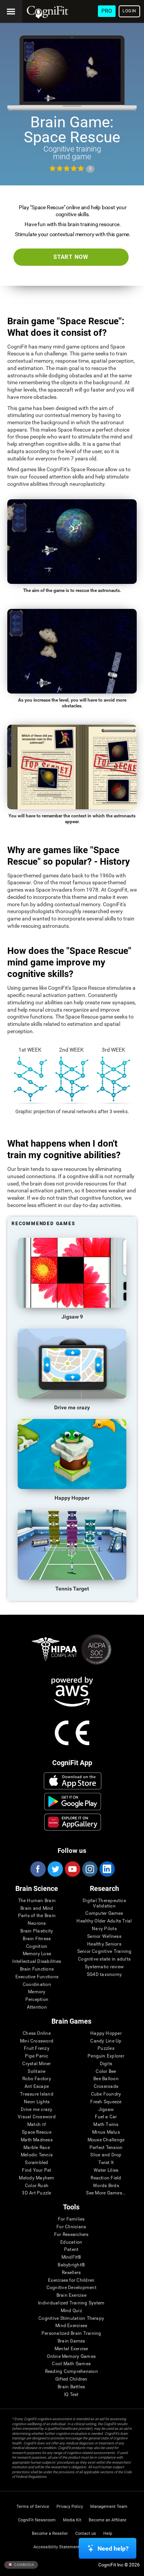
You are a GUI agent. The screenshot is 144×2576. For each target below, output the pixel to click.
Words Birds (106, 2186)
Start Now (71, 257)
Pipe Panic (36, 2056)
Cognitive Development (71, 2288)
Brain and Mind (37, 1908)
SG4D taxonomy (104, 1975)
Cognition (37, 1947)
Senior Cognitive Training (104, 1952)
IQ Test (71, 2395)
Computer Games (104, 1913)
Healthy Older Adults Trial (104, 1921)
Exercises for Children (71, 2280)
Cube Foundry (106, 2094)
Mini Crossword (37, 2041)
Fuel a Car (106, 2117)
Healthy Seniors (104, 1944)
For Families (71, 2219)
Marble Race (37, 2148)
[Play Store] (72, 1801)
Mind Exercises (71, 2326)
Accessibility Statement (56, 2547)
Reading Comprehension (71, 2372)
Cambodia (24, 2565)
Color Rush (37, 2186)
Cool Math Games (71, 2364)
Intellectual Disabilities (37, 1962)
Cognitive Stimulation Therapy (71, 2318)
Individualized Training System (71, 2303)
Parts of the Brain (37, 1916)
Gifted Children (71, 2379)
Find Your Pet (36, 2170)
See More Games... (106, 2193)
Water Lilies (106, 2170)
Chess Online (37, 2033)
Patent (71, 2250)
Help (108, 2533)
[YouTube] (72, 1869)
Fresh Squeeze (106, 2102)
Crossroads (106, 2087)
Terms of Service (33, 2507)
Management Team (109, 2507)
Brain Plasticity (37, 1931)
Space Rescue (37, 2132)
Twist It (106, 2163)
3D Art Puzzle (36, 2193)
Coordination (37, 1985)
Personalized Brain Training (71, 2333)
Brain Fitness (37, 1939)
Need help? (113, 2548)
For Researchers (71, 2235)
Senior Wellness (104, 1937)
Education (71, 2242)
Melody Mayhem (36, 2178)
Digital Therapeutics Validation (104, 1903)
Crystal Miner (36, 2064)
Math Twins (106, 2125)
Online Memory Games (71, 2357)
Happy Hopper (106, 2033)
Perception (37, 2000)
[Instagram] (89, 1869)
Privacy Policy (70, 2507)
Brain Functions (37, 1969)
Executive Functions (37, 1977)
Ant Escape (37, 2087)
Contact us (86, 2533)
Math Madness (37, 2140)
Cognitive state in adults (104, 1959)
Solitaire (36, 2072)
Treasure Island (37, 2094)
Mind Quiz (71, 2311)
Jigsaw (106, 2110)
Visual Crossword (37, 2117)
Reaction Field (106, 2178)
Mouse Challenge (106, 2140)
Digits (106, 2064)
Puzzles (106, 2048)
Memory (37, 1992)
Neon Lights (37, 2102)
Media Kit (72, 2520)
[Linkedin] (107, 1869)
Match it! (37, 2125)
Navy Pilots (104, 1929)
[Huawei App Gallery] (72, 1822)
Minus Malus (106, 2132)
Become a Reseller (50, 2533)
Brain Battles (71, 2387)
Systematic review (104, 1967)
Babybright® (71, 2265)
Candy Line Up (106, 2041)
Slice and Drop (106, 2155)
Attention (37, 2007)
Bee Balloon (106, 2079)
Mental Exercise (71, 2349)
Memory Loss (37, 1954)
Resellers (71, 2273)
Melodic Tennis (37, 2155)
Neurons (37, 1923)
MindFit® (71, 2257)
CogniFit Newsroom (37, 2520)
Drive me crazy (36, 2110)
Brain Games (71, 2341)
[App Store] (72, 1781)
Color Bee (106, 2072)
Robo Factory (37, 2079)
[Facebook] (38, 1869)
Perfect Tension (106, 2148)
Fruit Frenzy (37, 2048)
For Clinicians (71, 2227)
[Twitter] (55, 1869)
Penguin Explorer (106, 2056)
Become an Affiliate (108, 2520)
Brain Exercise (71, 2295)
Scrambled (36, 2163)
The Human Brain (37, 1901)
